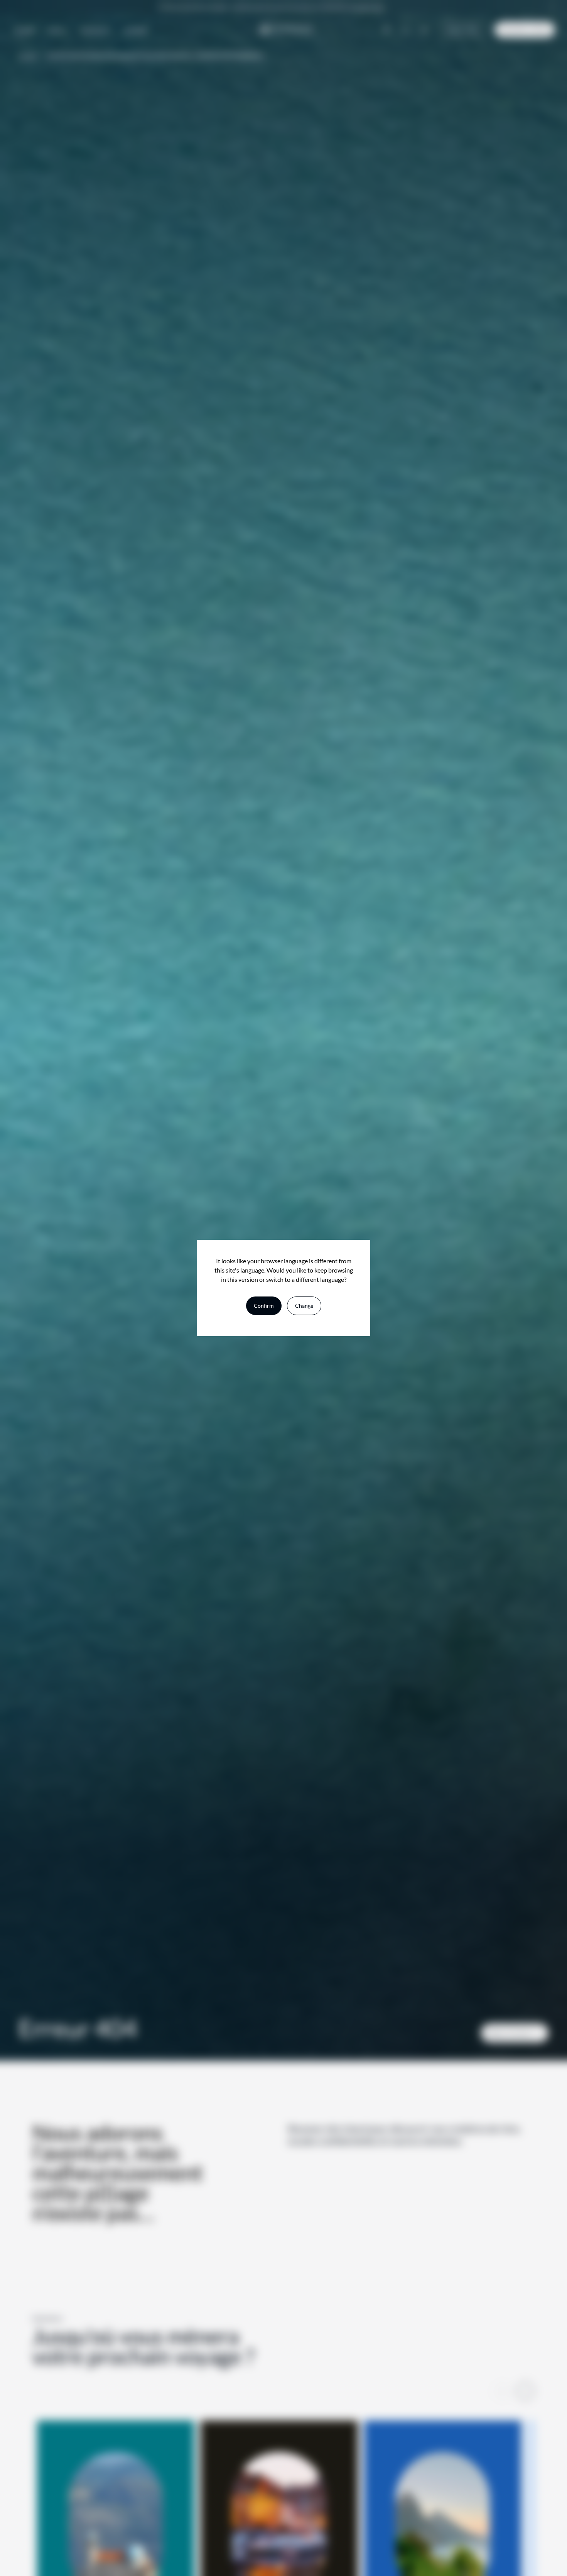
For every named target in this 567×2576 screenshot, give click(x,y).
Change (304, 1306)
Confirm (264, 1306)
